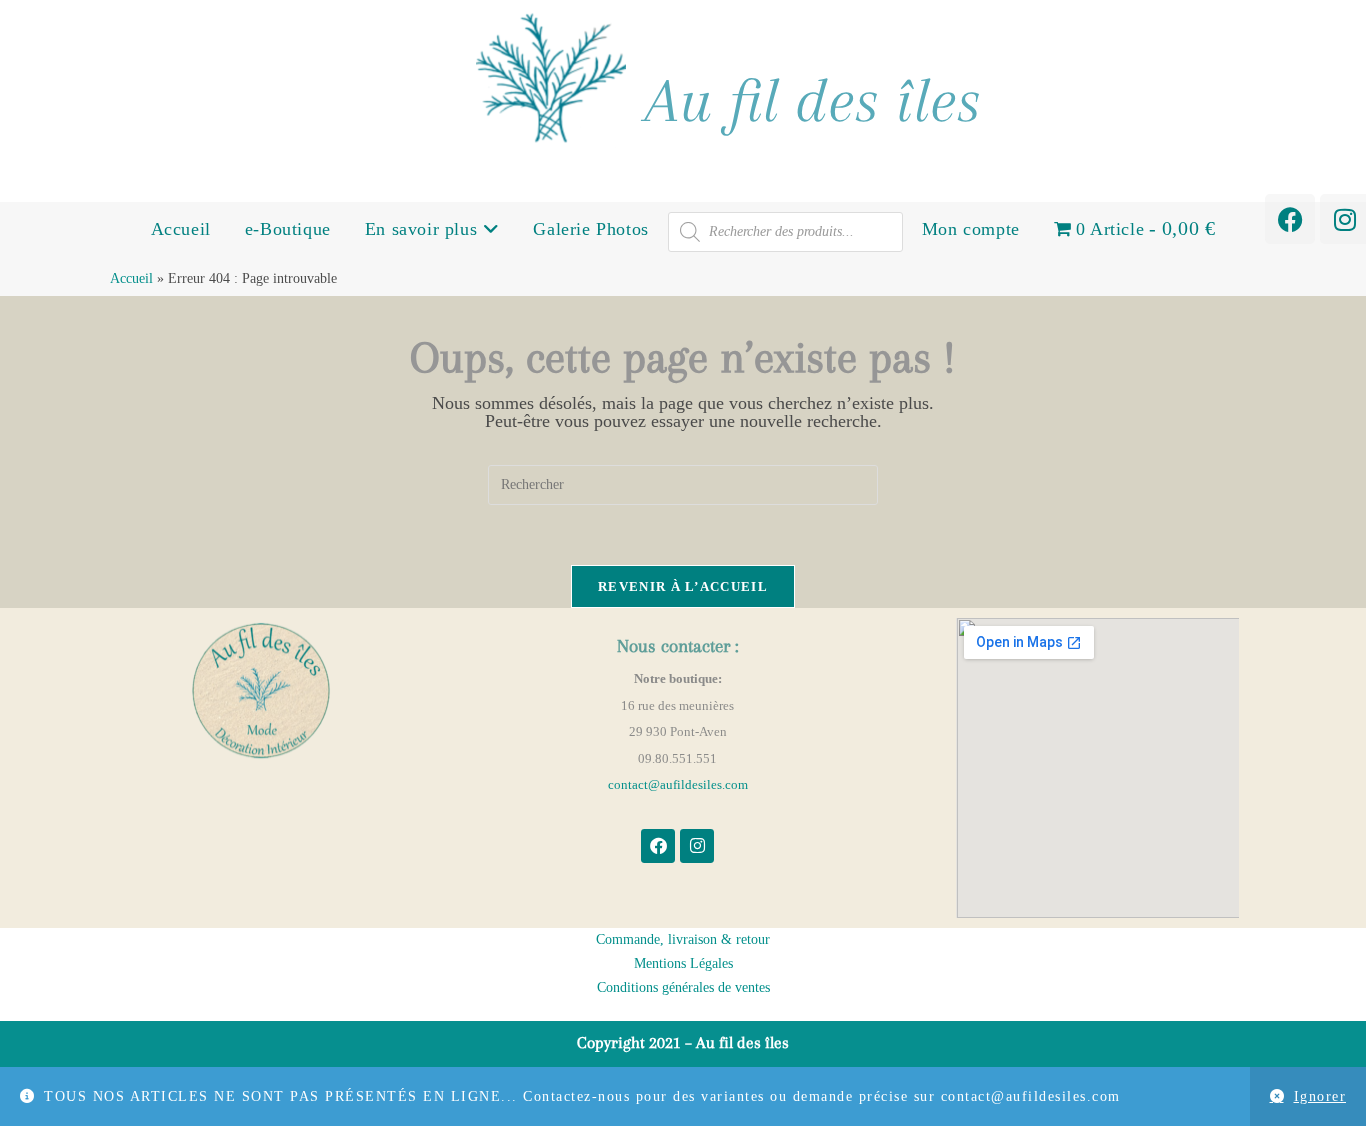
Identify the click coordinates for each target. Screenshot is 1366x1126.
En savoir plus (424, 229)
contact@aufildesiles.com (678, 784)
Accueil (181, 229)
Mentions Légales (683, 963)
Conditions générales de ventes (683, 987)
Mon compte (971, 229)
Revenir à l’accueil (683, 586)
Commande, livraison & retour (683, 939)
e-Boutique (288, 229)
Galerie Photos (590, 229)
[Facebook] (1290, 219)
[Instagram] (697, 846)
